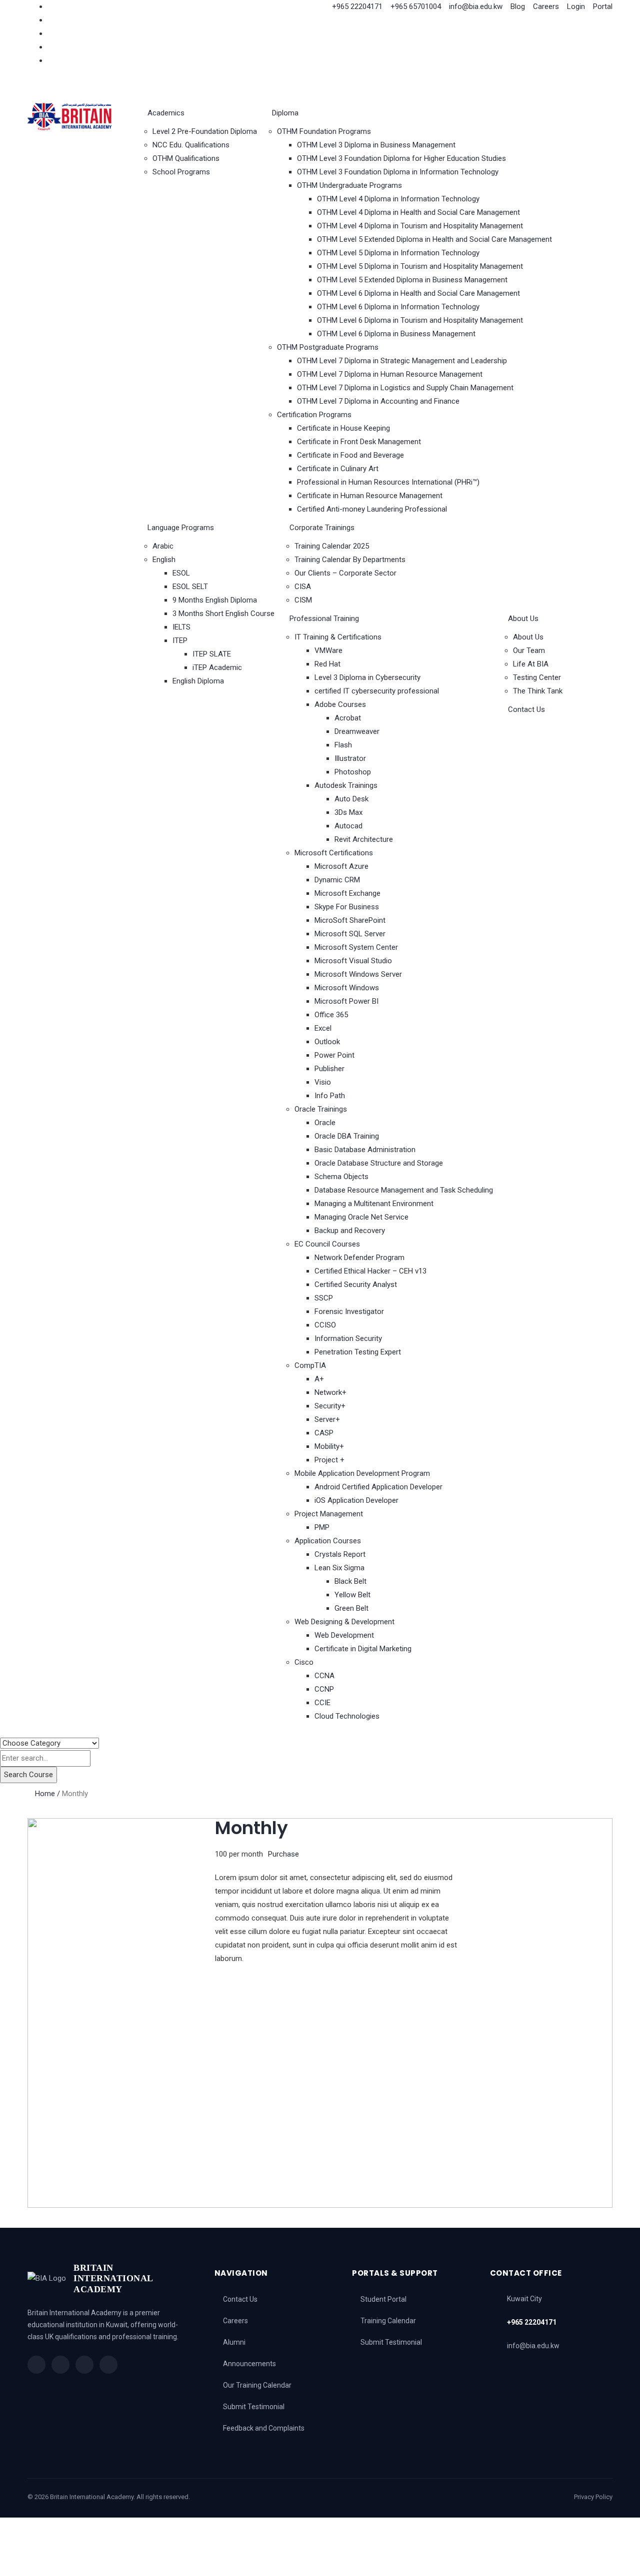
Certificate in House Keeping (343, 428)
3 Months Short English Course (223, 614)
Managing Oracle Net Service (361, 1217)
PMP (322, 1527)
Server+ (327, 1419)
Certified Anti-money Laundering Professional (372, 509)
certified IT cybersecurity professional (377, 691)
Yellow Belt (352, 1595)
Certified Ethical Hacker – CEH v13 (370, 1271)
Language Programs (181, 528)
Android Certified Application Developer (378, 1487)
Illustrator (350, 758)
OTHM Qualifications (186, 158)
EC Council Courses (327, 1244)
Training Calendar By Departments (350, 560)
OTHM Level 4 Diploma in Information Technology (398, 199)
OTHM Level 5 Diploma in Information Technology (398, 253)
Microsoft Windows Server (358, 974)
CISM (303, 600)
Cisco (304, 1662)
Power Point (334, 1055)
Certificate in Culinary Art (338, 469)
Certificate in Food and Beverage (350, 455)
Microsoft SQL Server (350, 934)
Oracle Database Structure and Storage (379, 1163)
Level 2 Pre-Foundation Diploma (205, 131)
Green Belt (351, 1608)
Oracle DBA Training (347, 1136)
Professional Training (324, 619)
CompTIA (310, 1365)
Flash (343, 745)
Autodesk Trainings (346, 785)
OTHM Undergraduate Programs (349, 185)
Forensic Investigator (349, 1311)
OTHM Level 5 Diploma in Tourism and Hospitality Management (420, 266)
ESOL (181, 573)
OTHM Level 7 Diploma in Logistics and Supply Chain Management (405, 388)
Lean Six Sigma (339, 1568)
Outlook (327, 1042)
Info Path (330, 1096)
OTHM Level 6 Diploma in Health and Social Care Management (418, 293)
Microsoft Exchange (347, 893)
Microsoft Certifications (334, 853)
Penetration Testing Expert (358, 1352)
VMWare (328, 650)
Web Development (344, 1635)
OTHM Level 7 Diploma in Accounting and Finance (378, 401)
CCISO (325, 1325)
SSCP (324, 1298)
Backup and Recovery (350, 1231)
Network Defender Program (359, 1258)
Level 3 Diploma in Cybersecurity (367, 677)
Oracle (325, 1123)
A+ (319, 1379)
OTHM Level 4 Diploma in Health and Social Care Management (418, 212)
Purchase (283, 1854)
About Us (523, 619)
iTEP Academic (217, 667)
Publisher (329, 1069)
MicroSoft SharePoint (350, 920)
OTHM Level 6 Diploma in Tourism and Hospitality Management (420, 320)
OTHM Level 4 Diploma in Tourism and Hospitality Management (420, 226)
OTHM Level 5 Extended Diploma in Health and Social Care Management (434, 239)
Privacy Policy (593, 2497)
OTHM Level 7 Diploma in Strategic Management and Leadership (402, 361)
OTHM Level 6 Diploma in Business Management (396, 334)
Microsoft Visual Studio (353, 961)
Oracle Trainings (321, 1109)
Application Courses (328, 1541)
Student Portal (383, 2299)
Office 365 (331, 1015)
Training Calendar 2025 (332, 546)
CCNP (324, 1689)
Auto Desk (351, 799)
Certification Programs (314, 415)
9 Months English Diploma (215, 600)
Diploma (285, 113)
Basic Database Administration (365, 1150)
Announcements (249, 2364)
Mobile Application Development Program (362, 1473)
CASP (324, 1433)
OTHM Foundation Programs (324, 131)
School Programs (181, 172)
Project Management (329, 1514)
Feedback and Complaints (264, 2428)
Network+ (330, 1392)
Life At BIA (531, 664)
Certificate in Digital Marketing (363, 1649)
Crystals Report (340, 1554)
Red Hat (327, 664)
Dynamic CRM (337, 880)
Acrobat (348, 718)
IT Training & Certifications (338, 637)
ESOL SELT (190, 587)
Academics (166, 113)
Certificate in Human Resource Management (370, 496)
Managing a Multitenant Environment (374, 1204)
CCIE (322, 1703)
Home (45, 1794)
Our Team (529, 650)
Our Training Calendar (257, 2385)
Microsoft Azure (341, 866)
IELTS (181, 627)
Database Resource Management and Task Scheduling (404, 1190)
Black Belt (350, 1581)
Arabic (163, 546)
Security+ (330, 1406)
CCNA (324, 1676)
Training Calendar (388, 2321)
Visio (323, 1082)
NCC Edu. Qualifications (191, 145)
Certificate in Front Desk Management (359, 442)
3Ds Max (348, 812)
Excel (323, 1028)
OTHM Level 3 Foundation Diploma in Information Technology (398, 172)
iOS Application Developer (356, 1500)
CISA (303, 587)
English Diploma (198, 681)
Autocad (348, 826)
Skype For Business (347, 907)
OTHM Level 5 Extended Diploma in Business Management (412, 280)
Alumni (234, 2342)
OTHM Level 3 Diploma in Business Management (376, 145)
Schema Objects (341, 1177)
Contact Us (526, 709)
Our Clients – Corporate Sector (345, 573)
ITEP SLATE (212, 654)
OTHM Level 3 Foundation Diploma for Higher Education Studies (401, 158)
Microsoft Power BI (346, 1001)
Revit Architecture (364, 839)
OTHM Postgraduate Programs (328, 347)
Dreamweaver (357, 731)
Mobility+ (329, 1446)
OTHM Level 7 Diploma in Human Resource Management (390, 374)
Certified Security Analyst (356, 1285)
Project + (329, 1460)
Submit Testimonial (254, 2407)
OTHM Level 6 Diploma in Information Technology (398, 307)
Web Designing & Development (344, 1622)
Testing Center (537, 677)
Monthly (251, 1828)
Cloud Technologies (347, 1716)
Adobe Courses (340, 704)
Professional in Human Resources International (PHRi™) (388, 482)
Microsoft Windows (347, 988)
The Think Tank (538, 691)
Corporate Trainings (322, 528)
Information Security (348, 1338)
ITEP (180, 641)
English (164, 560)
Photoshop (353, 772)
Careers (235, 2321)
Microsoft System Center (356, 947)
